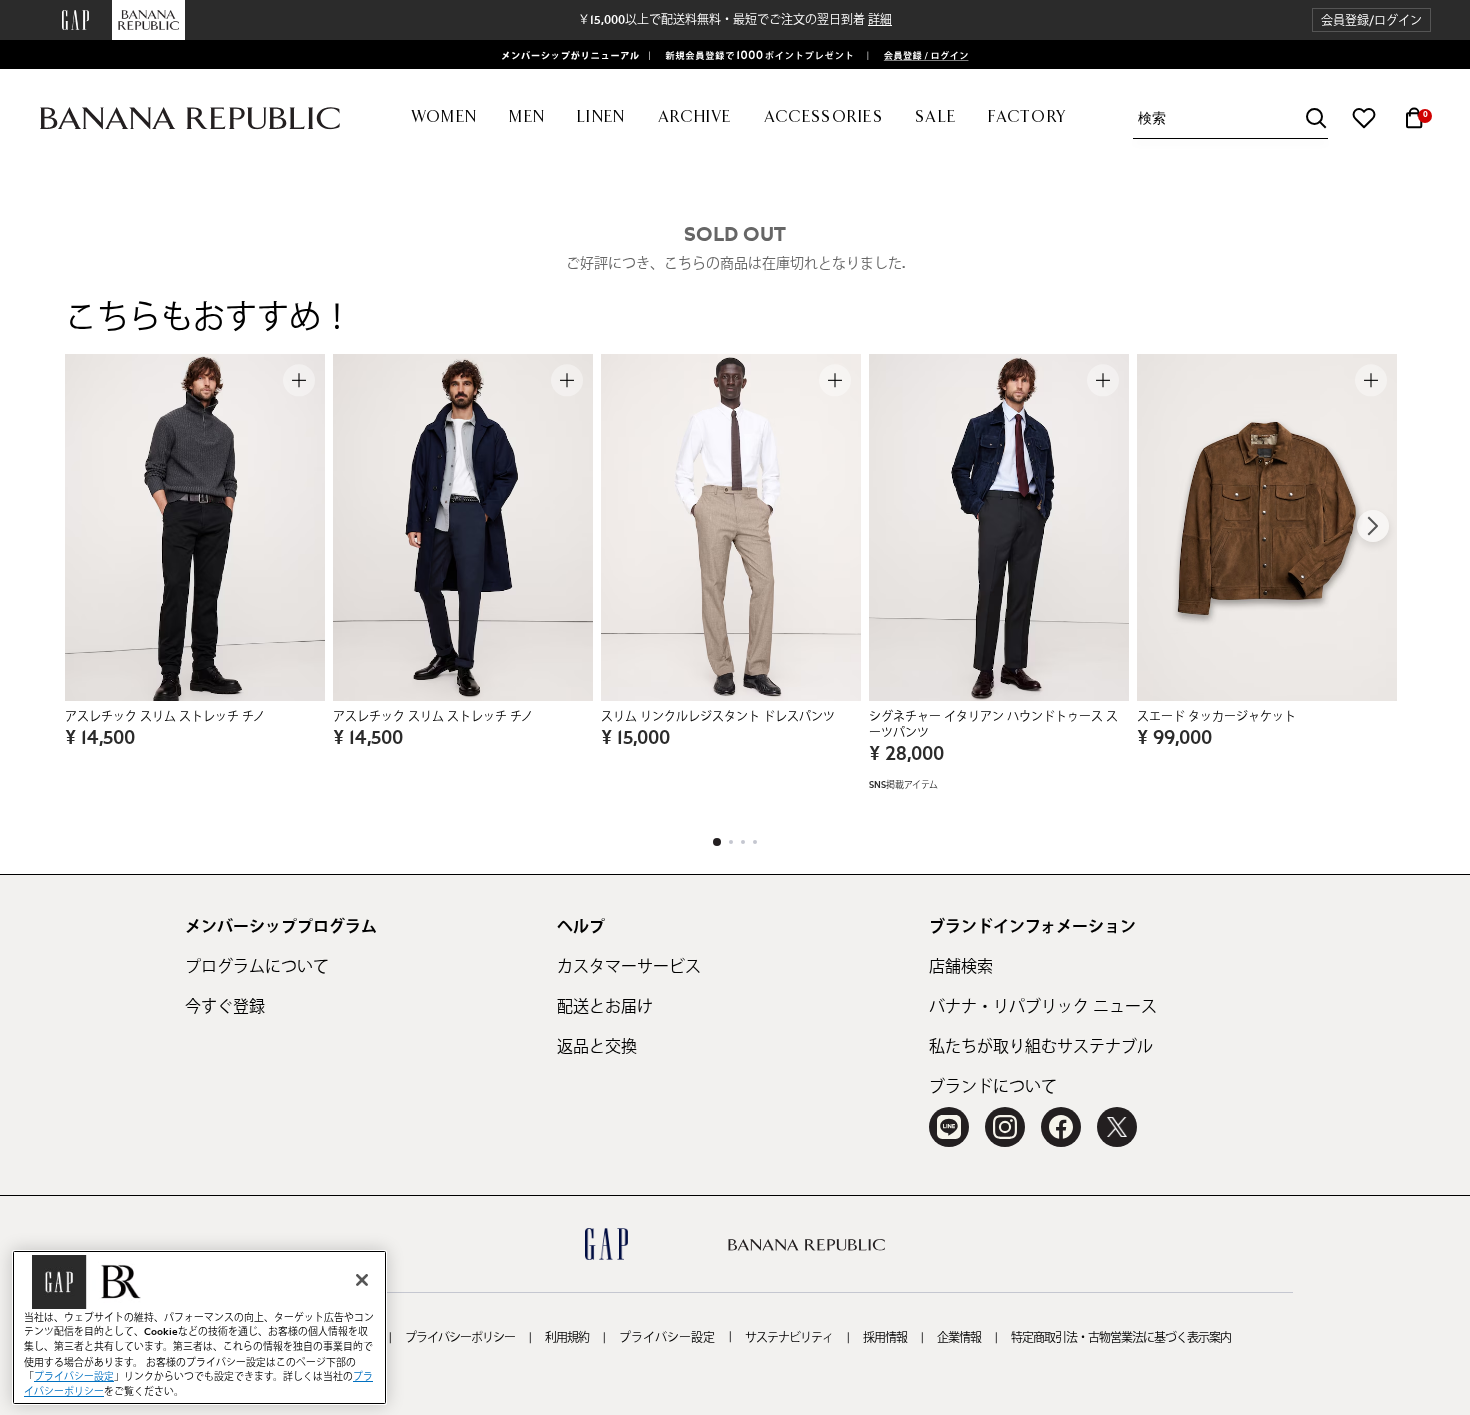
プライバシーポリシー (460, 1338)
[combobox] (1233, 118)
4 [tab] (755, 842)
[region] (199, 1327)
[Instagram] (1005, 1127)
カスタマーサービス (629, 967)
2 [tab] (731, 842)
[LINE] (949, 1127)
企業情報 (959, 1338)
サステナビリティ (789, 1338)
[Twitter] (1117, 1127)
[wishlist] (1364, 118)
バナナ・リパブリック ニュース (1043, 1007)
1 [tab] (717, 842)
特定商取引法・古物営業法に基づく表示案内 (1121, 1338)
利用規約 (567, 1338)
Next (1373, 526)
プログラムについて (257, 967)
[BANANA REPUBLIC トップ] (190, 118)
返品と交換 (597, 1047)
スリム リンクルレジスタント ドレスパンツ (718, 717)
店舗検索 (961, 967)
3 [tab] (743, 842)
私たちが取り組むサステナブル (1041, 1047)
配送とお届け (605, 1007)
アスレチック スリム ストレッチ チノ (165, 717)
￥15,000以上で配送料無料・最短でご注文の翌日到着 (735, 20)
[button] (1371, 20)
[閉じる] (362, 1280)
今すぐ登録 (225, 1007)
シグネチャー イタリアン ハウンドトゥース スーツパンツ (993, 725)
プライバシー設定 (667, 1338)
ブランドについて (993, 1087)
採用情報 (885, 1338)
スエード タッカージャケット (1216, 717)
